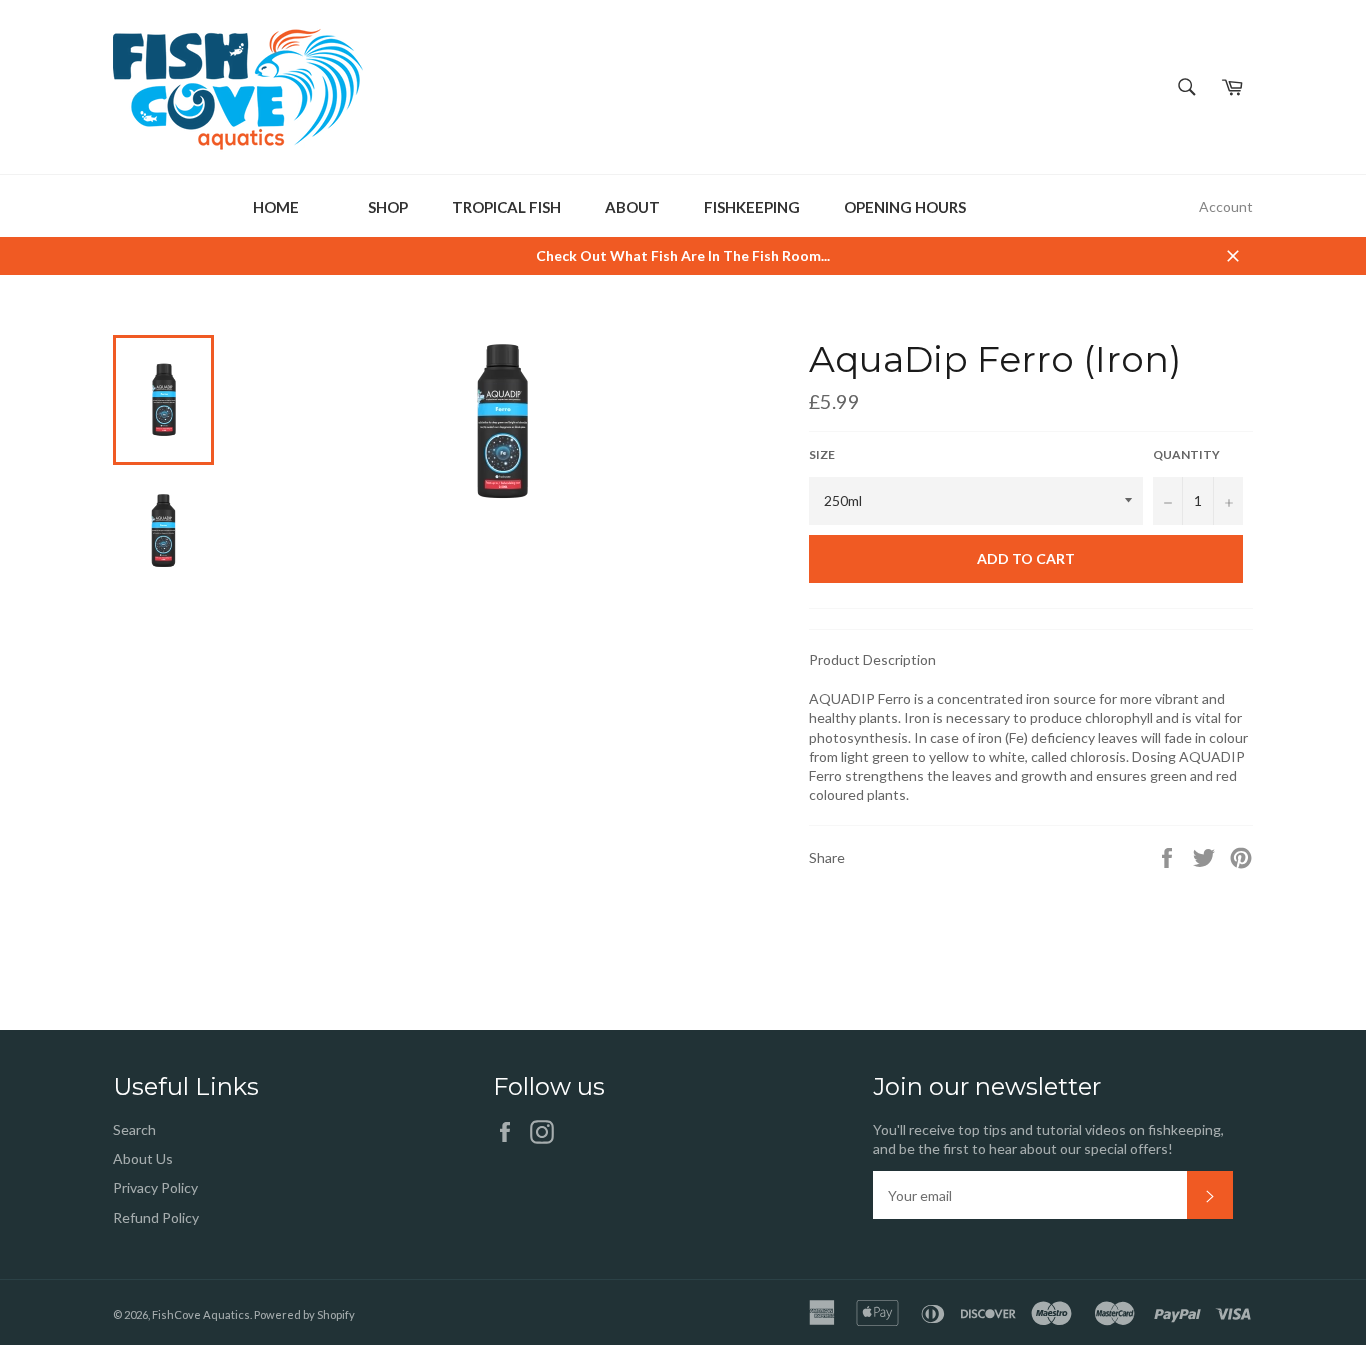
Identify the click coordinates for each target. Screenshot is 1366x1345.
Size (822, 454)
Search (134, 1129)
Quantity (1186, 454)
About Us (143, 1158)
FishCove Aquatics (201, 1314)
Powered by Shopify (304, 1314)
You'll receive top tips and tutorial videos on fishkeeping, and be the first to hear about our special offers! (1048, 1139)
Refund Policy (156, 1217)
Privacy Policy (155, 1187)
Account (1226, 206)
